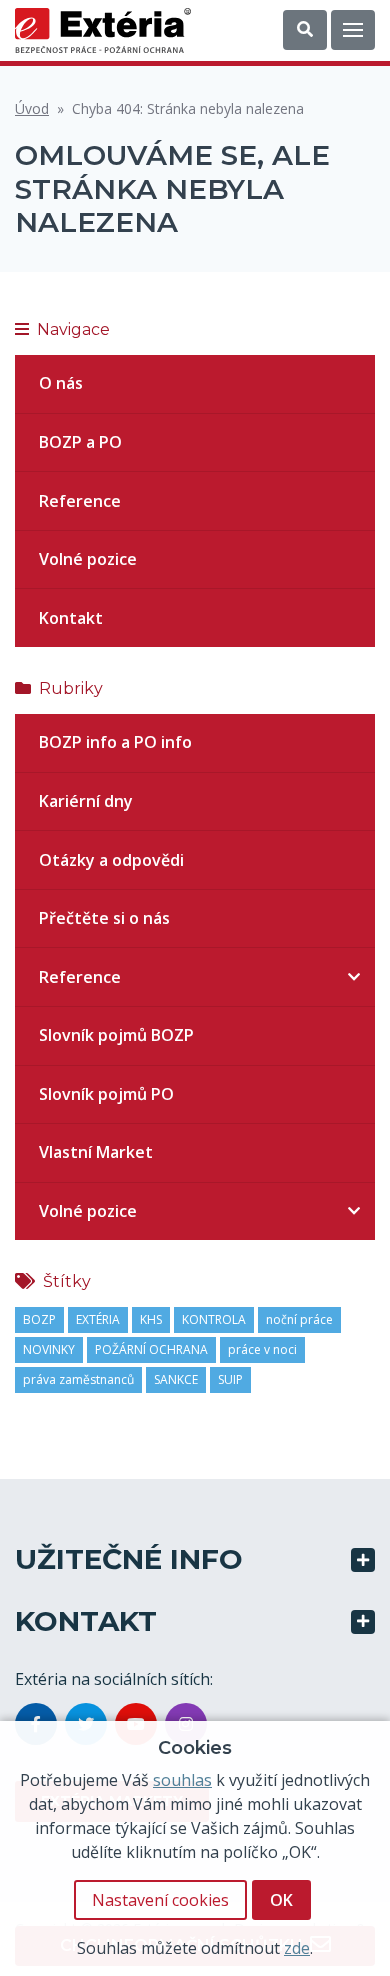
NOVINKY (49, 1349)
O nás (61, 383)
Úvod (32, 108)
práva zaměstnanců (78, 1379)
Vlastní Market (96, 1152)
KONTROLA (214, 1319)
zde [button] (297, 1948)
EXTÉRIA (98, 1319)
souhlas (182, 1780)
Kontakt (71, 618)
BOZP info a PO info (115, 742)
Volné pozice (88, 559)
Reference (80, 501)
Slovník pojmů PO (106, 1094)
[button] (305, 30)
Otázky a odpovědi (111, 860)
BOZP (39, 1319)
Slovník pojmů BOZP (116, 1035)
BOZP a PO (80, 442)
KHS (151, 1319)
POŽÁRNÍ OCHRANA (151, 1349)
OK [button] (281, 1900)
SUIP (230, 1379)
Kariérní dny (86, 801)
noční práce (299, 1319)
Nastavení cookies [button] (160, 1900)
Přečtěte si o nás (104, 918)
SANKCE (176, 1379)
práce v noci (262, 1349)
